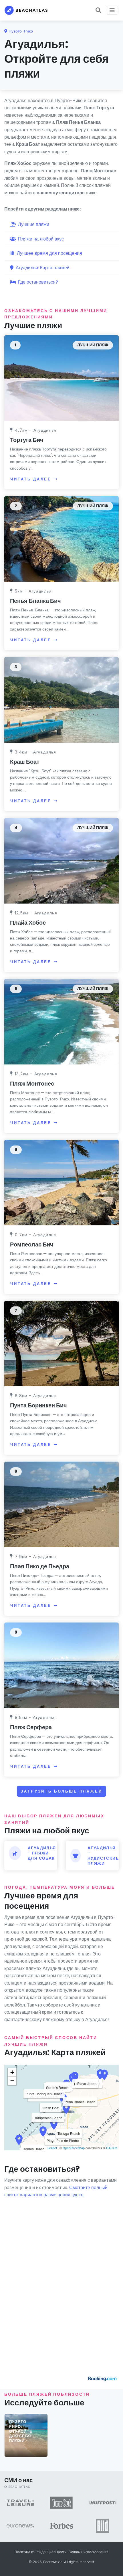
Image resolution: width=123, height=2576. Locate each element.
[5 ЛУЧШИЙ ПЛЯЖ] (61, 1022)
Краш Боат (25, 762)
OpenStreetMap (74, 2148)
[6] (61, 1182)
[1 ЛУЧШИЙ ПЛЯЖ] (61, 378)
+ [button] (12, 2072)
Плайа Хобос (28, 923)
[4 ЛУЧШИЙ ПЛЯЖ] (61, 860)
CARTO (112, 2148)
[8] (61, 1504)
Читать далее (31, 479)
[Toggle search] (98, 10)
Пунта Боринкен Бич (38, 1405)
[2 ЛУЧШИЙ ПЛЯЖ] (61, 539)
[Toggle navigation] (112, 10)
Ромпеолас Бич (32, 1244)
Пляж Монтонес (32, 1084)
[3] (61, 699)
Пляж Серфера (31, 1727)
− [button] (12, 2081)
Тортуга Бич (27, 440)
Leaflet (52, 2148)
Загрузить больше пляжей (61, 1791)
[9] (61, 1665)
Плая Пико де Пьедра (40, 1566)
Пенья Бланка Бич (35, 601)
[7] (61, 1343)
